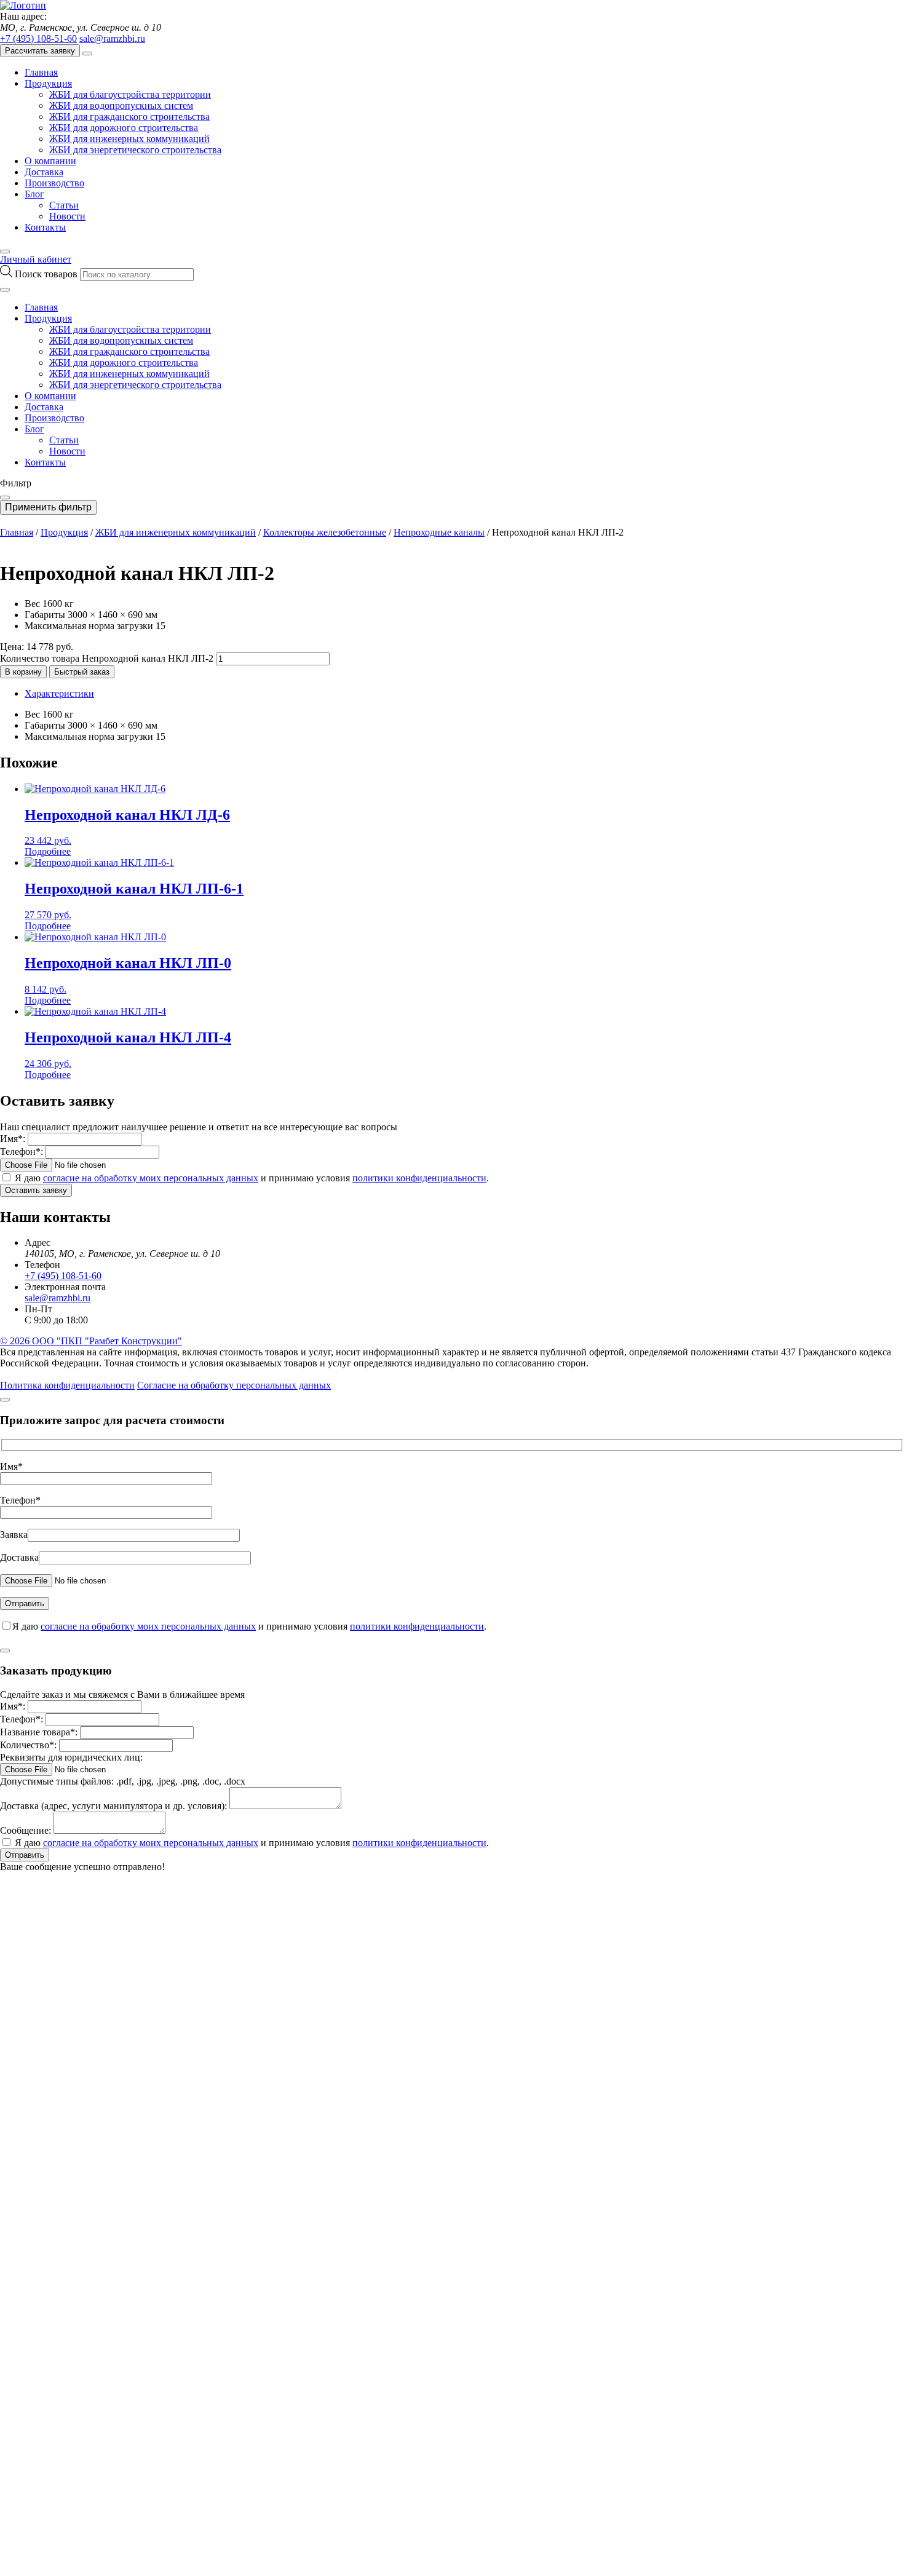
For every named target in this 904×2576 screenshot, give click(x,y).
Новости (67, 216)
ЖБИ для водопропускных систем (121, 105)
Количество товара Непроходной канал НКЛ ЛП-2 (107, 658)
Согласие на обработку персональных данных (234, 1385)
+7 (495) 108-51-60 (38, 38)
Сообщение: (26, 1830)
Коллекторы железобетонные (325, 532)
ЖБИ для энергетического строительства (135, 150)
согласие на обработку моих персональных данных (151, 1178)
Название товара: (39, 1732)
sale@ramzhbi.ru (112, 38)
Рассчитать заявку (40, 51)
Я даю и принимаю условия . (252, 1178)
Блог (34, 194)
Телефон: (22, 1151)
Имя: (13, 1139)
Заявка (14, 1535)
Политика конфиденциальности (67, 1385)
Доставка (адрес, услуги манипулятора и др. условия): (113, 1806)
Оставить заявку (36, 1190)
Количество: (28, 1745)
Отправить (25, 1855)
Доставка (44, 172)
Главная (41, 72)
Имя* (11, 1466)
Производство (54, 183)
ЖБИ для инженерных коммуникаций (129, 139)
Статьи (64, 205)
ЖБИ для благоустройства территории (130, 94)
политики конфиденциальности (419, 1178)
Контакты (45, 227)
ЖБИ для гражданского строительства (129, 117)
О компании (50, 161)
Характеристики (59, 693)
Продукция (48, 83)
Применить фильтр (48, 507)
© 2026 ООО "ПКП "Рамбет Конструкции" (91, 1341)
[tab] (464, 694)
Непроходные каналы (439, 532)
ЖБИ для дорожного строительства (124, 128)
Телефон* (20, 1500)
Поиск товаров (47, 274)
